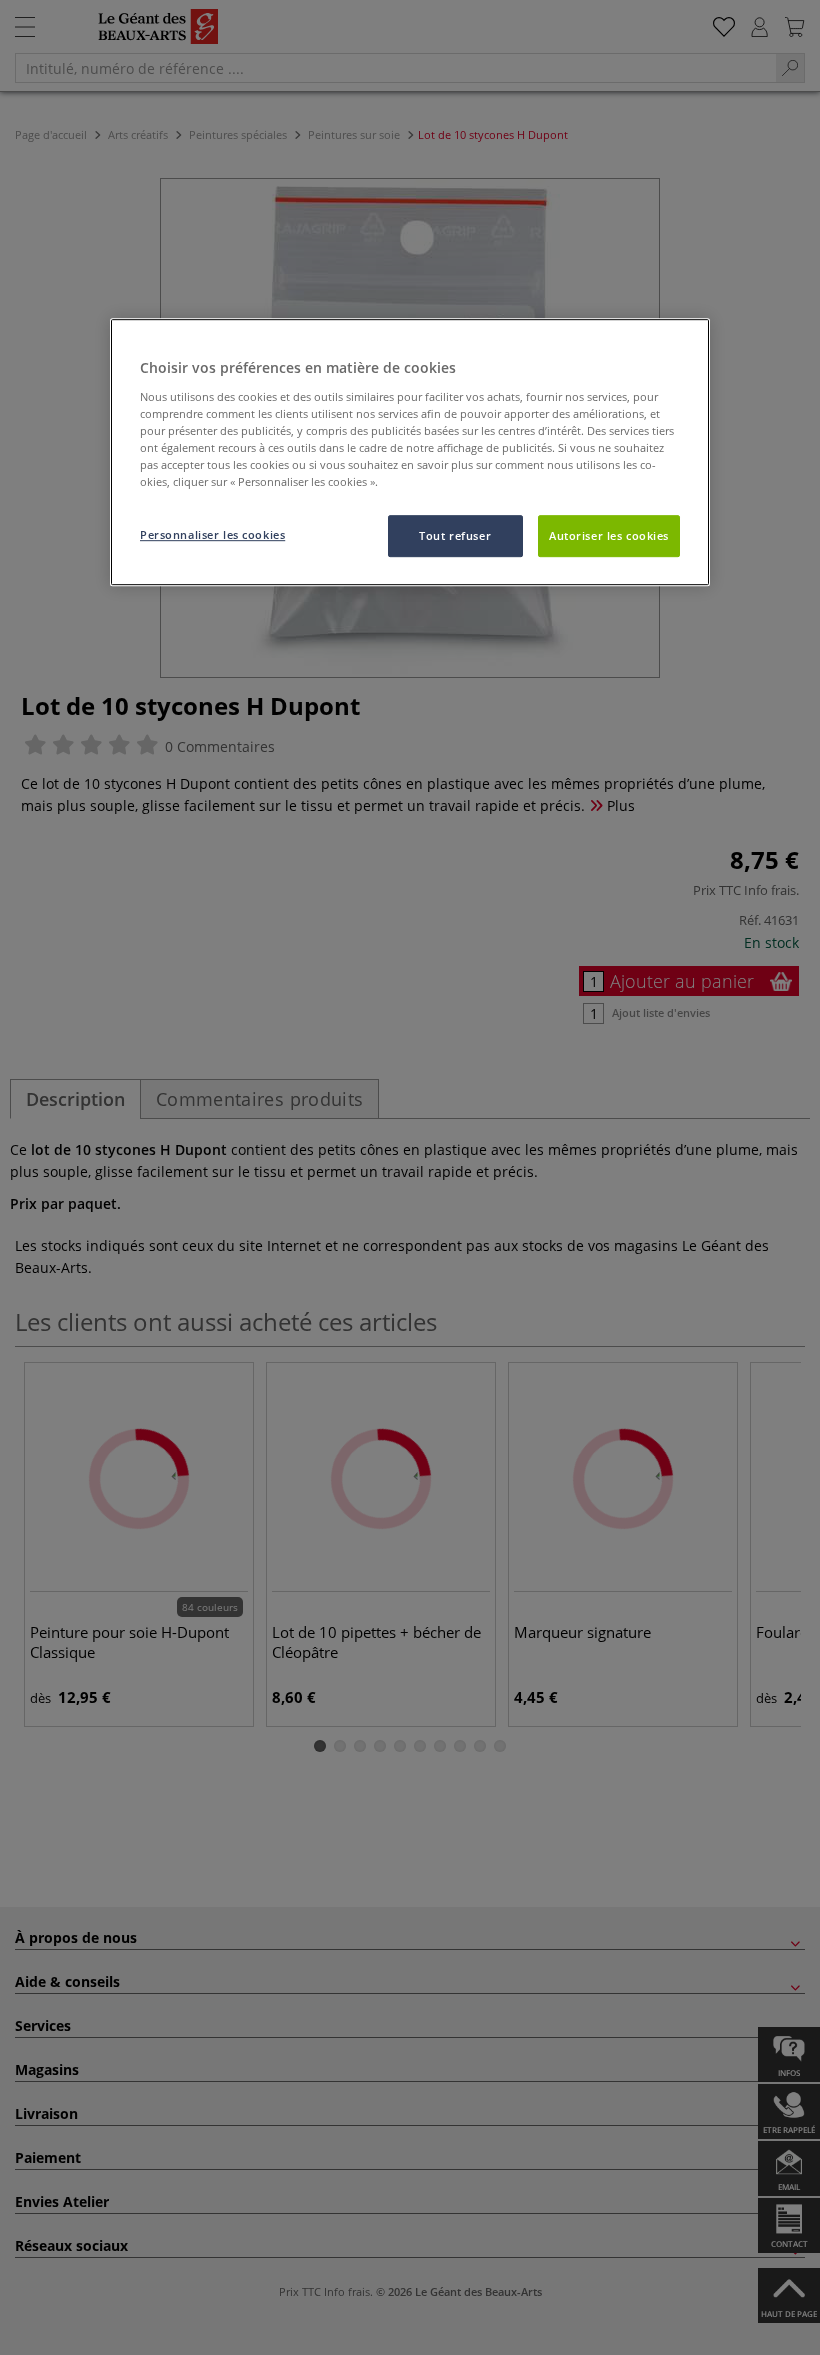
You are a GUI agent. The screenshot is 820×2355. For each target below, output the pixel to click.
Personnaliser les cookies (212, 534)
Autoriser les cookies (609, 535)
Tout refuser (455, 535)
